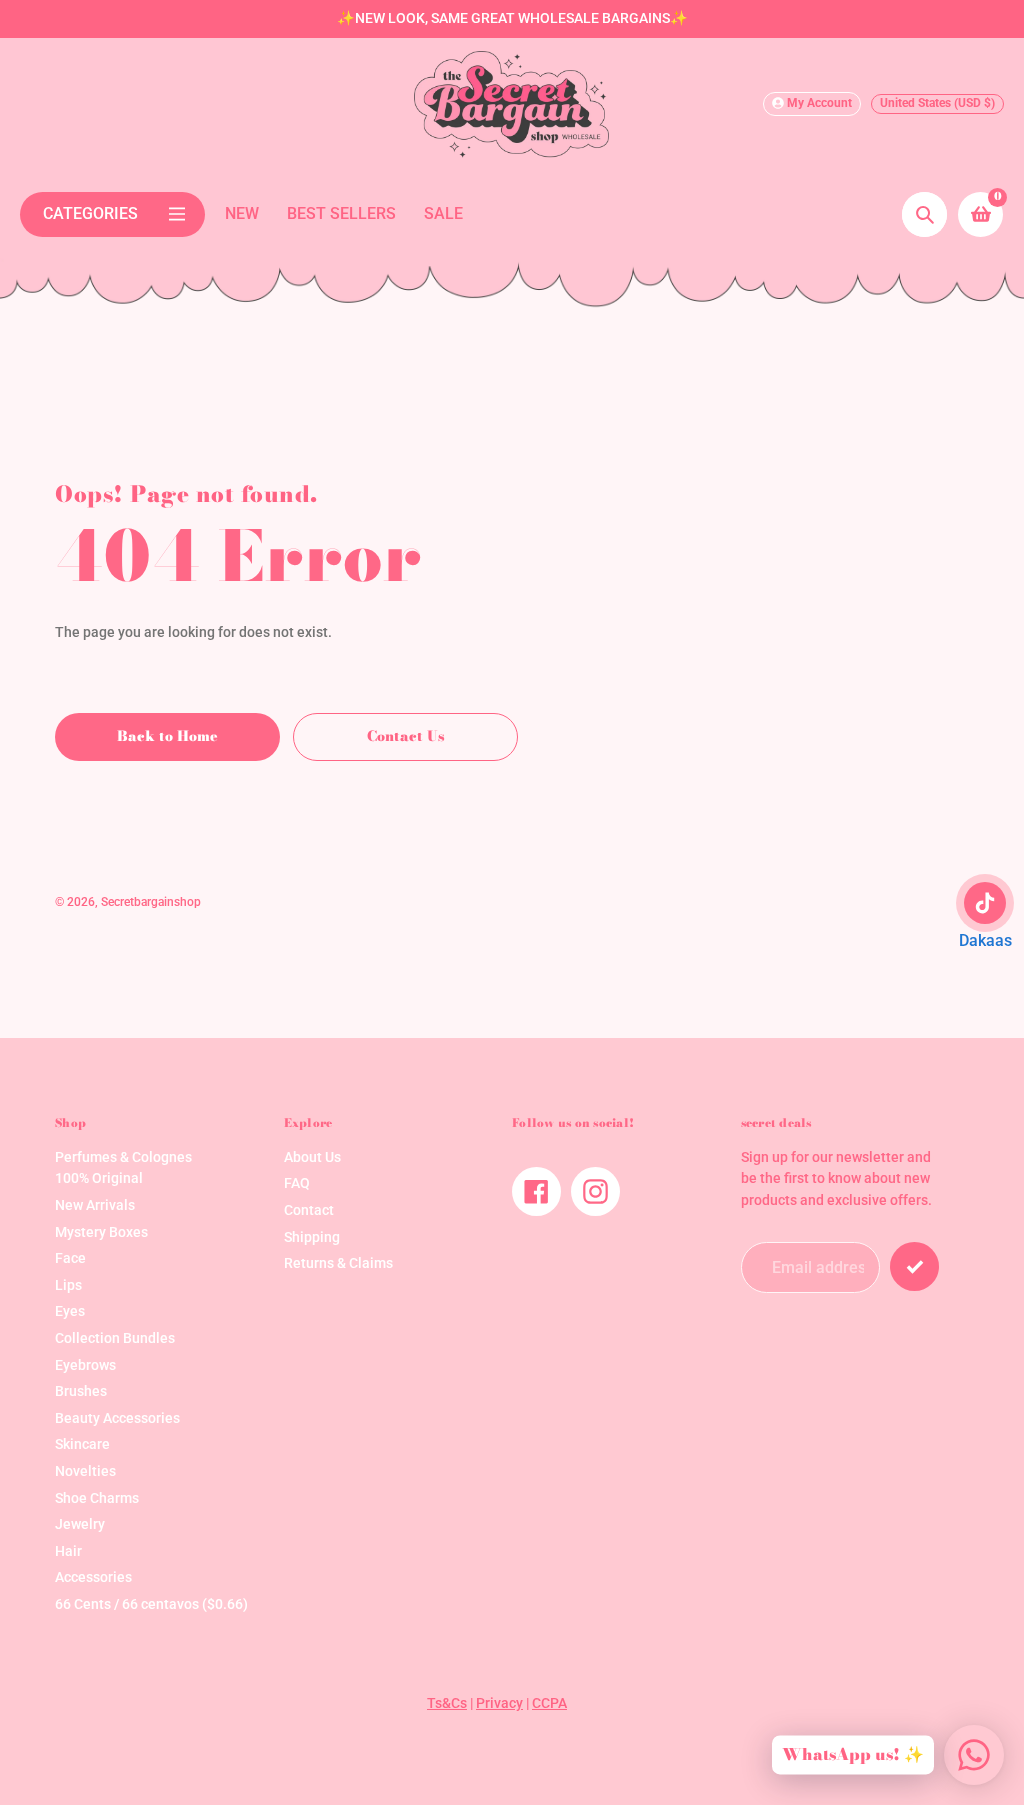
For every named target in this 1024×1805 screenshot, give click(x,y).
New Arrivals (95, 1205)
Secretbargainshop (151, 902)
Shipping (312, 1237)
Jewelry (80, 1524)
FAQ (297, 1183)
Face (70, 1258)
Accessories (93, 1577)
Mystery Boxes (101, 1232)
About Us (312, 1157)
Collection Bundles (115, 1338)
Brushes (81, 1391)
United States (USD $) (937, 103)
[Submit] (914, 1266)
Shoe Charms (97, 1498)
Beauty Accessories (117, 1418)
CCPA (549, 1703)
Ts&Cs (447, 1703)
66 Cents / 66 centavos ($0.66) (151, 1604)
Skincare (82, 1444)
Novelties (85, 1471)
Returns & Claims (338, 1263)
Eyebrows (85, 1365)
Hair (68, 1551)
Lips (68, 1285)
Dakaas (985, 940)
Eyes (70, 1311)
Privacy (499, 1703)
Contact (309, 1210)
